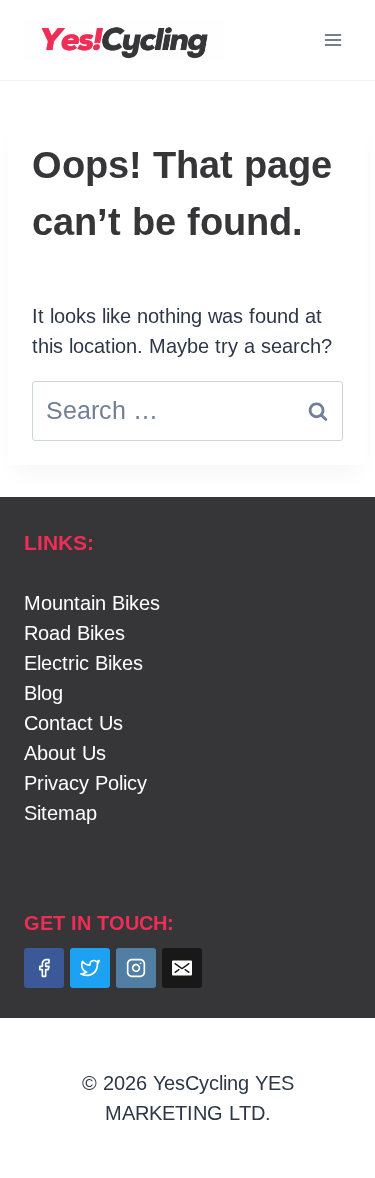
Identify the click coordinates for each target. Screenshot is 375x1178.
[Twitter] (90, 968)
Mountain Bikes (92, 603)
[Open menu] (332, 39)
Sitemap (60, 813)
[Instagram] (136, 968)
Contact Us (73, 723)
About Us (65, 753)
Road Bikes (74, 633)
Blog (43, 693)
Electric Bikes (83, 663)
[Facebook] (44, 968)
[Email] (182, 968)
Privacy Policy (85, 783)
